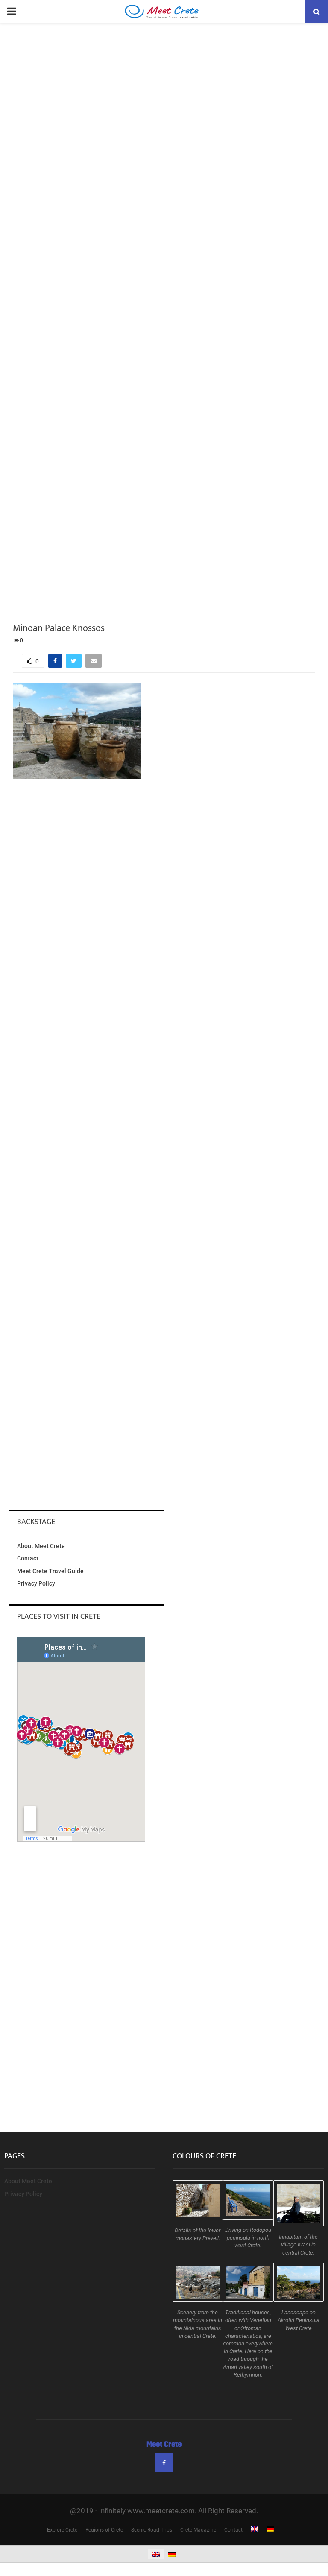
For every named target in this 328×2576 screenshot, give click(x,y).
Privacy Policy (36, 1583)
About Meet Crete (41, 1546)
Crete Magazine (198, 2530)
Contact (28, 1558)
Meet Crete (164, 2445)
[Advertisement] (164, 850)
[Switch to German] (270, 2530)
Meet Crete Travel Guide (50, 1571)
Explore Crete (62, 2530)
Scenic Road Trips (152, 2530)
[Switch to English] (156, 2554)
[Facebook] (164, 2463)
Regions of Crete (104, 2530)
